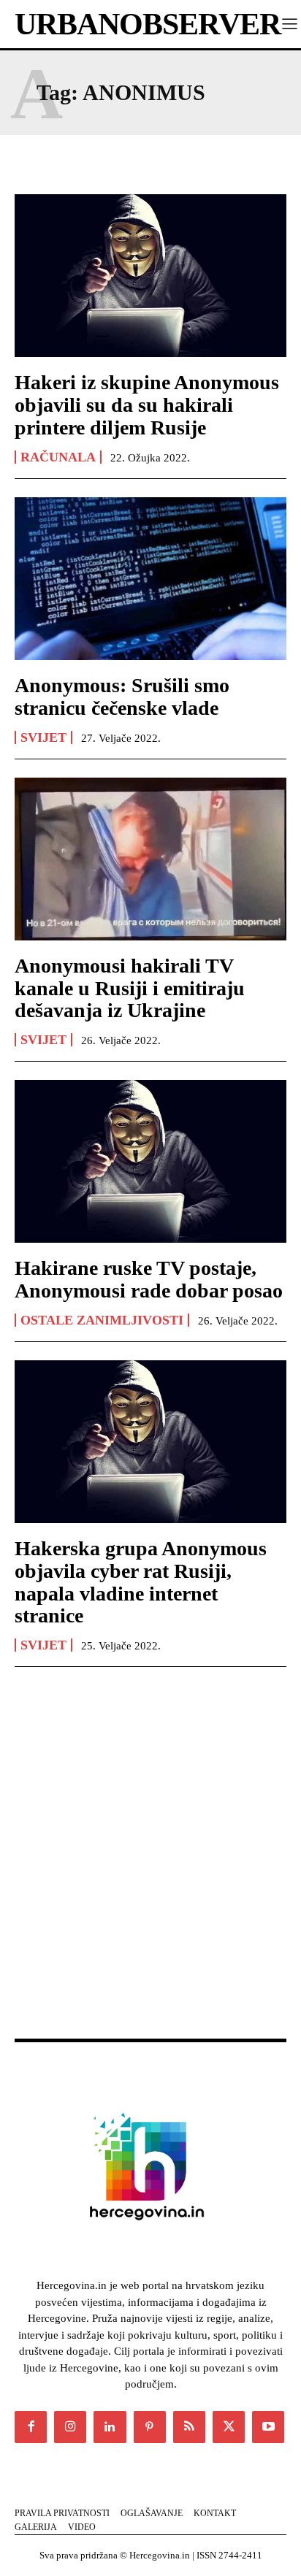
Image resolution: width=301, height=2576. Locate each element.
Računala (58, 457)
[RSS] (189, 2427)
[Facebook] (31, 2427)
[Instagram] (70, 2427)
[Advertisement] (150, 1868)
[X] (229, 2427)
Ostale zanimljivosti (102, 1320)
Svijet (43, 737)
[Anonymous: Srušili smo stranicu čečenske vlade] (150, 579)
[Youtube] (268, 2427)
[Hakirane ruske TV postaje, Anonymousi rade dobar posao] (150, 1161)
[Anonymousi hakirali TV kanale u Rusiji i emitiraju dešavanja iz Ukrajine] (150, 859)
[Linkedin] (110, 2427)
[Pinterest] (150, 2427)
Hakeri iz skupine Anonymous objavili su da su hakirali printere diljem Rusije (147, 405)
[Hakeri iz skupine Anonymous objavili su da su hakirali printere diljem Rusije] (150, 276)
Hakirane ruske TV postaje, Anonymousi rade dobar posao (149, 1279)
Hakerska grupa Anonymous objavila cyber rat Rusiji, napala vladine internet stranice (141, 1582)
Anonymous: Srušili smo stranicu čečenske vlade (122, 697)
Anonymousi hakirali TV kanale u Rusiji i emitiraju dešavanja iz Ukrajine (130, 988)
